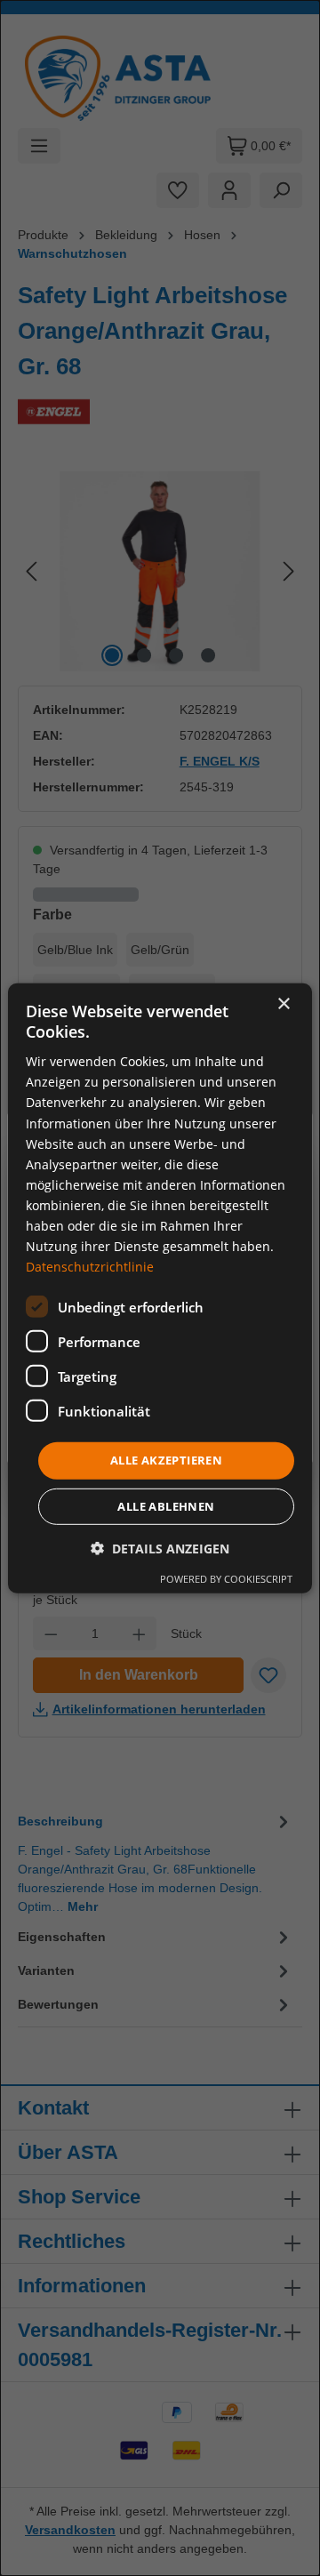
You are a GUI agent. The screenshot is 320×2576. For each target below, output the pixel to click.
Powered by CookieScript (226, 1579)
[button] (160, 1549)
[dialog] (160, 1288)
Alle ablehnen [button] (166, 1506)
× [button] (283, 1003)
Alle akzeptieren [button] (166, 1460)
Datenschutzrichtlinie (90, 1267)
